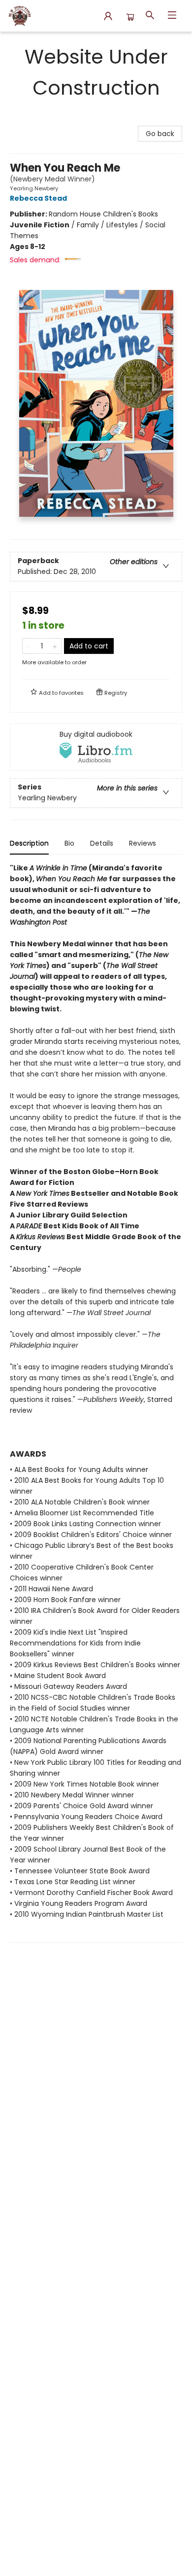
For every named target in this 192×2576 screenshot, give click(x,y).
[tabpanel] (96, 1403)
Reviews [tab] (143, 843)
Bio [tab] (69, 843)
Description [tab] (29, 843)
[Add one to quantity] (55, 646)
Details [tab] (102, 843)
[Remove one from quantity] (29, 646)
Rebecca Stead (38, 198)
